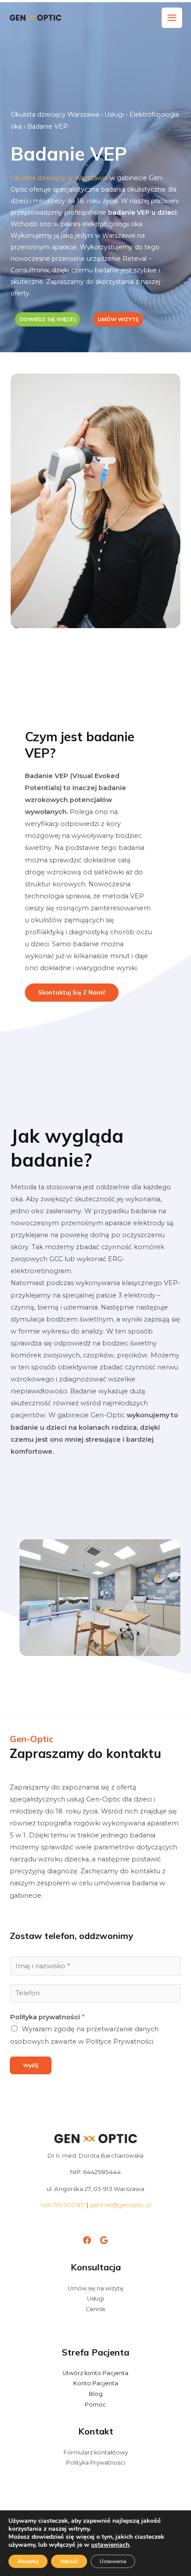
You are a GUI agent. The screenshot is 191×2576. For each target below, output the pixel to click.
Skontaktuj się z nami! (72, 992)
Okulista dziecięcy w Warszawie (59, 178)
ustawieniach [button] (110, 2545)
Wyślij (31, 2065)
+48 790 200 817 (63, 2205)
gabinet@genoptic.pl (120, 2205)
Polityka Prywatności (96, 2463)
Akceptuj (28, 2561)
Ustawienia (113, 2561)
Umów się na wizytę (96, 2288)
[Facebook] (87, 2240)
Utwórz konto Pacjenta (95, 2373)
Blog (96, 2394)
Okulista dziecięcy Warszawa (55, 114)
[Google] (104, 2240)
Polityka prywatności (47, 2017)
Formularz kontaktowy (96, 2452)
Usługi (114, 114)
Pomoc (95, 2405)
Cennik (95, 2309)
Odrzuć (69, 2561)
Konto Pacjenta (96, 2383)
